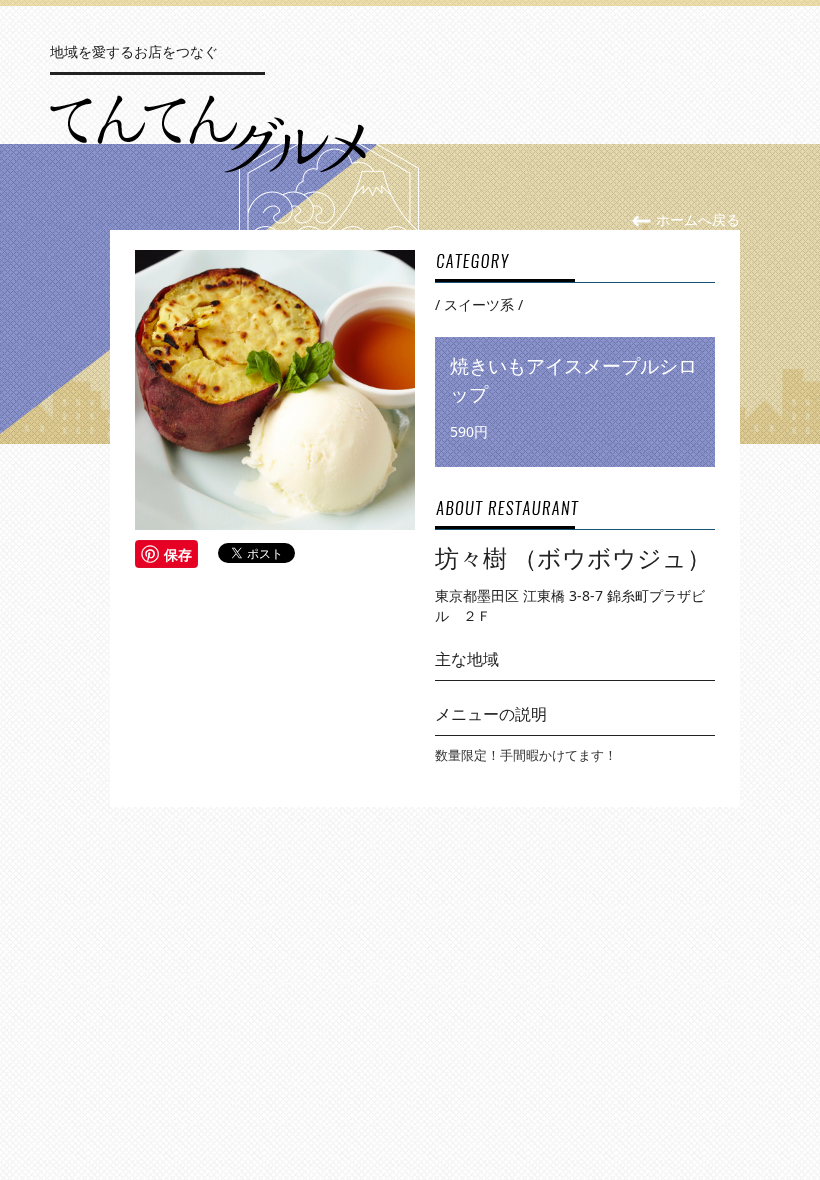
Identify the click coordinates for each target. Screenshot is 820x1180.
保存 (178, 554)
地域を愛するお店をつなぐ (134, 51)
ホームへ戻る (696, 219)
